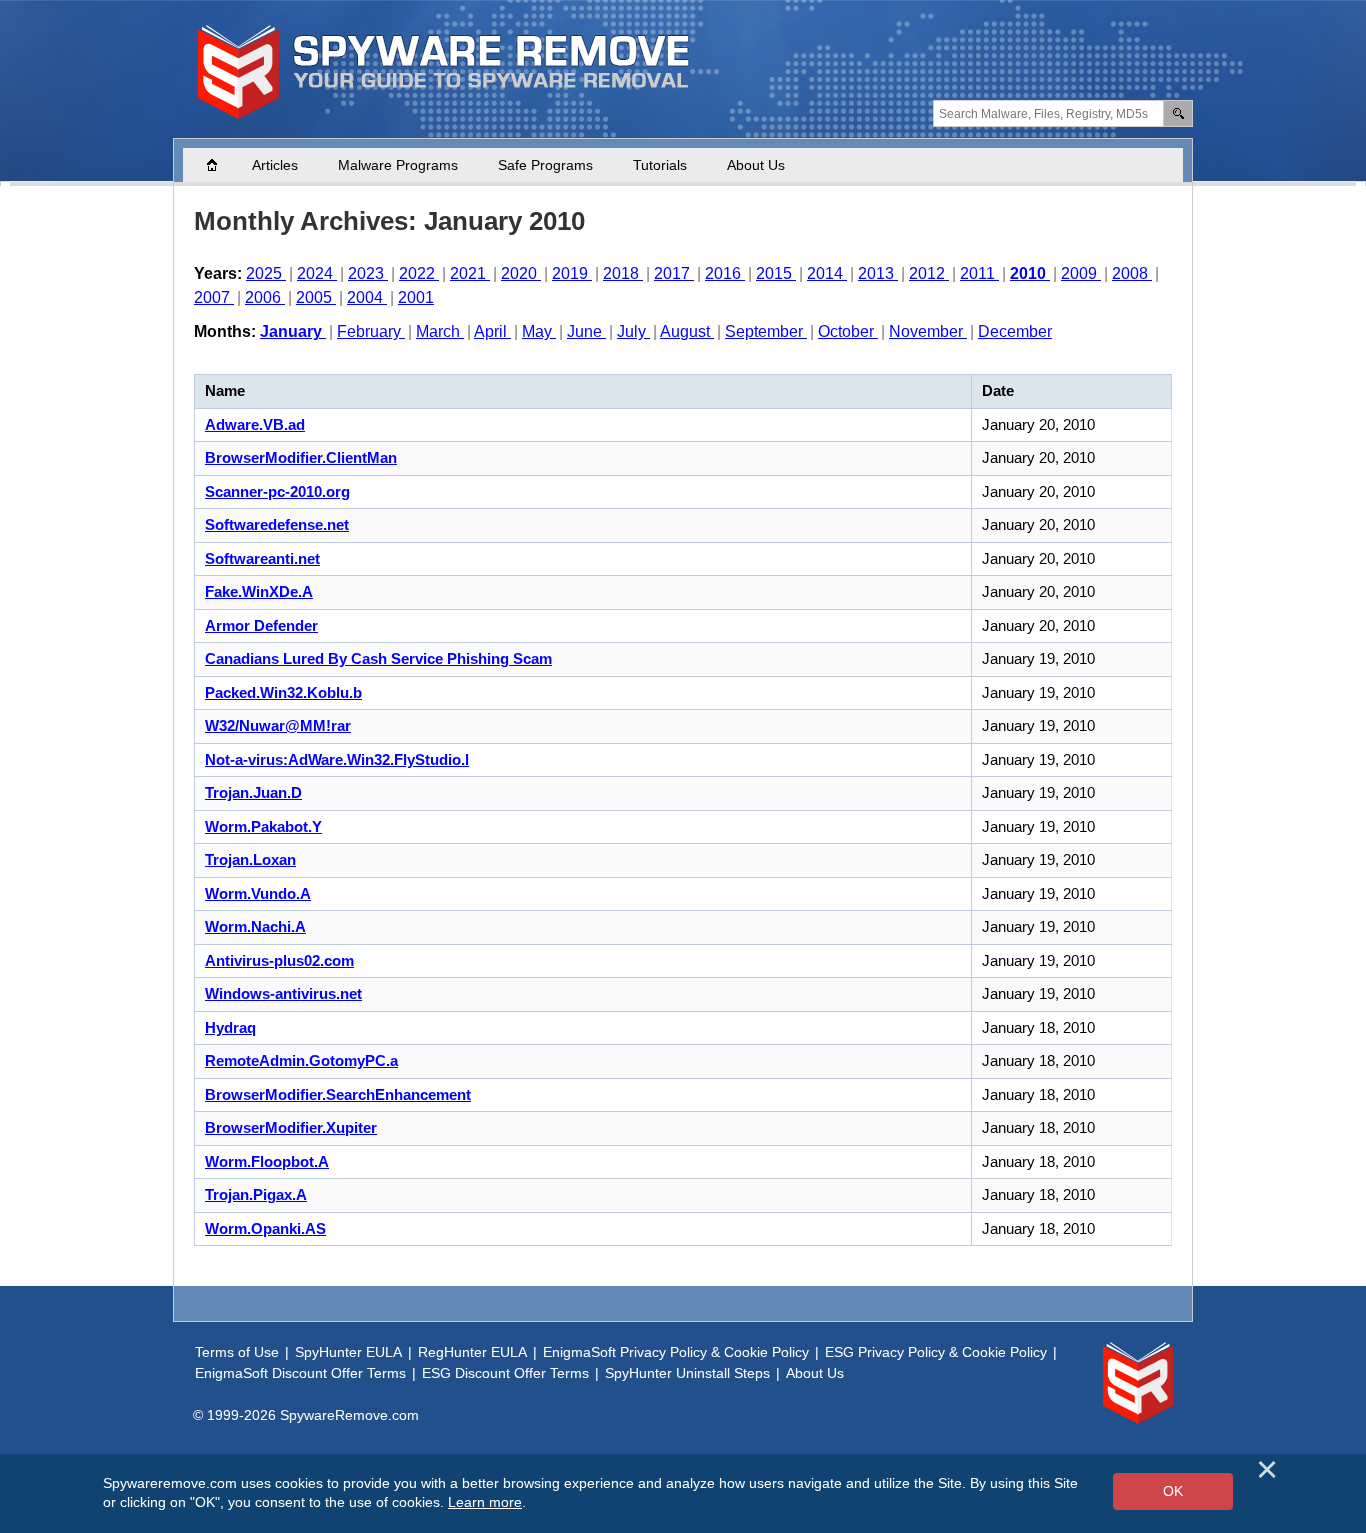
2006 (265, 297)
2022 (419, 273)
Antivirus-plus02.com (279, 960)
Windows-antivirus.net (283, 993)
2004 (367, 297)
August (687, 331)
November (928, 331)
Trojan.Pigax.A (256, 1194)
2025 (266, 273)
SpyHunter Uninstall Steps (687, 1373)
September (766, 331)
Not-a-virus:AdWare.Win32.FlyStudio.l (337, 759)
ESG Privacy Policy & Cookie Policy (936, 1352)
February (371, 331)
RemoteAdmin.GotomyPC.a (301, 1060)
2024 (317, 273)
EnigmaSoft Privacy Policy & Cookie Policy (676, 1352)
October (848, 331)
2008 (1132, 273)
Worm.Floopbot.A (267, 1161)
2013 (878, 273)
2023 (368, 273)
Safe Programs (545, 165)
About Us (756, 165)
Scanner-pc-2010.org (277, 491)
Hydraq (230, 1027)
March (440, 331)
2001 (416, 297)
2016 (725, 273)
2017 (674, 273)
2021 (470, 273)
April (492, 331)
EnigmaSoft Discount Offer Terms (300, 1373)
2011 (979, 273)
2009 (1081, 273)
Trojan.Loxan (250, 859)
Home (222, 165)
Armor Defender (261, 625)
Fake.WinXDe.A (259, 591)
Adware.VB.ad (255, 424)
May (539, 331)
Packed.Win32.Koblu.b (283, 692)
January (293, 331)
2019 (572, 273)
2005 (316, 297)
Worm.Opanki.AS (265, 1228)
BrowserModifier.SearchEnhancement (338, 1094)
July (633, 331)
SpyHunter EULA (348, 1352)
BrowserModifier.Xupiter (291, 1127)
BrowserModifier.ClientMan (301, 457)
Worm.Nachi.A (255, 926)
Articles (275, 165)
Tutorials (660, 165)
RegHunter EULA (472, 1352)
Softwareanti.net (262, 558)
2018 (623, 273)
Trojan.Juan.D (253, 792)
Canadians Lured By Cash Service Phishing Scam (378, 658)
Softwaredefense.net (277, 524)
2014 (827, 273)
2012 (929, 273)
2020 (521, 273)
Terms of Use (237, 1352)
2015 (776, 273)
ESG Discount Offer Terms (505, 1373)
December (1015, 331)
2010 (1030, 273)
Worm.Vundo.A (258, 893)
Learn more (485, 1502)
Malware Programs (398, 165)
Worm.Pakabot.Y (263, 826)
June (586, 331)
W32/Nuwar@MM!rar (278, 725)
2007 (214, 297)
